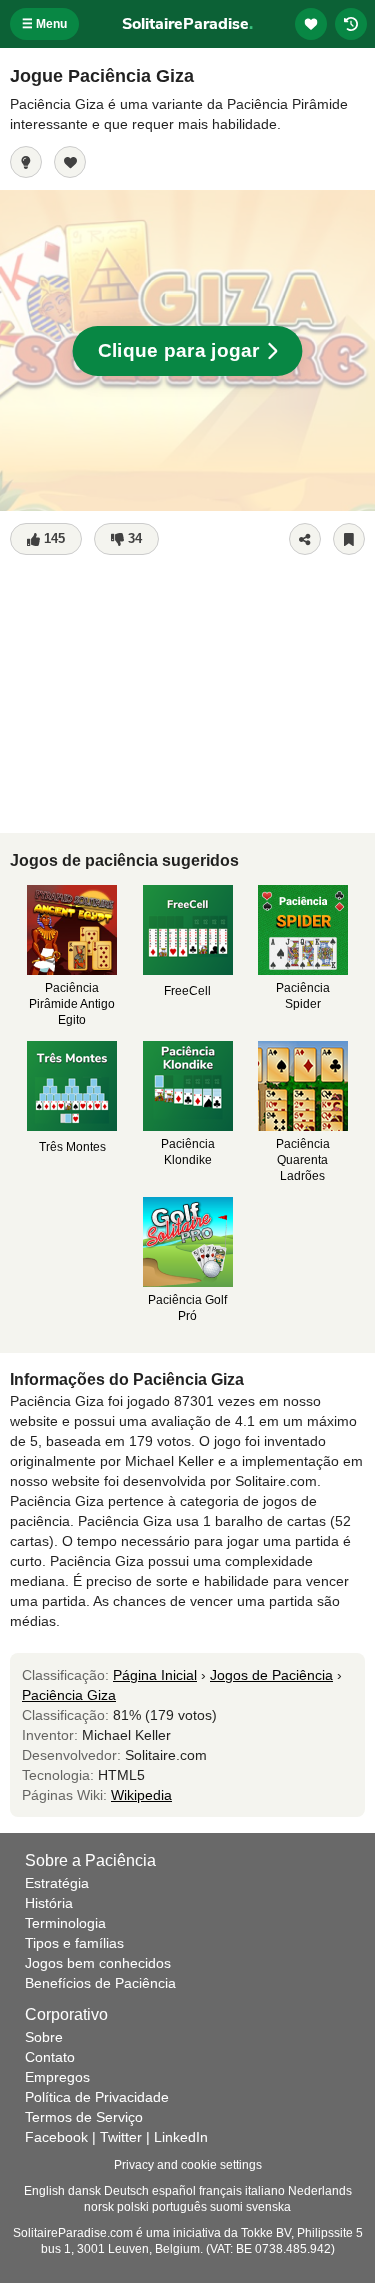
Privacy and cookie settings (188, 2165)
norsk (99, 2207)
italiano (265, 2191)
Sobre (44, 2037)
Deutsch (126, 2191)
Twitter (121, 2137)
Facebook (56, 2137)
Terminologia (65, 1923)
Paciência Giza (69, 1695)
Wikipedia (141, 1795)
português (179, 2207)
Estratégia (57, 1883)
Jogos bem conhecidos (98, 1963)
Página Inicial (155, 1675)
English (44, 2191)
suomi (226, 2207)
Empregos (57, 2077)
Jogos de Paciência (271, 1675)
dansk (84, 2191)
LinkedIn (181, 2137)
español (174, 2191)
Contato (50, 2057)
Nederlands (320, 2191)
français (220, 2191)
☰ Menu (44, 24)
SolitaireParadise (187, 24)
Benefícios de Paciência (100, 1983)
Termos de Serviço (84, 2117)
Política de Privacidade (97, 2097)
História (49, 1903)
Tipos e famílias (74, 1943)
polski (133, 2207)
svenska (268, 2207)
